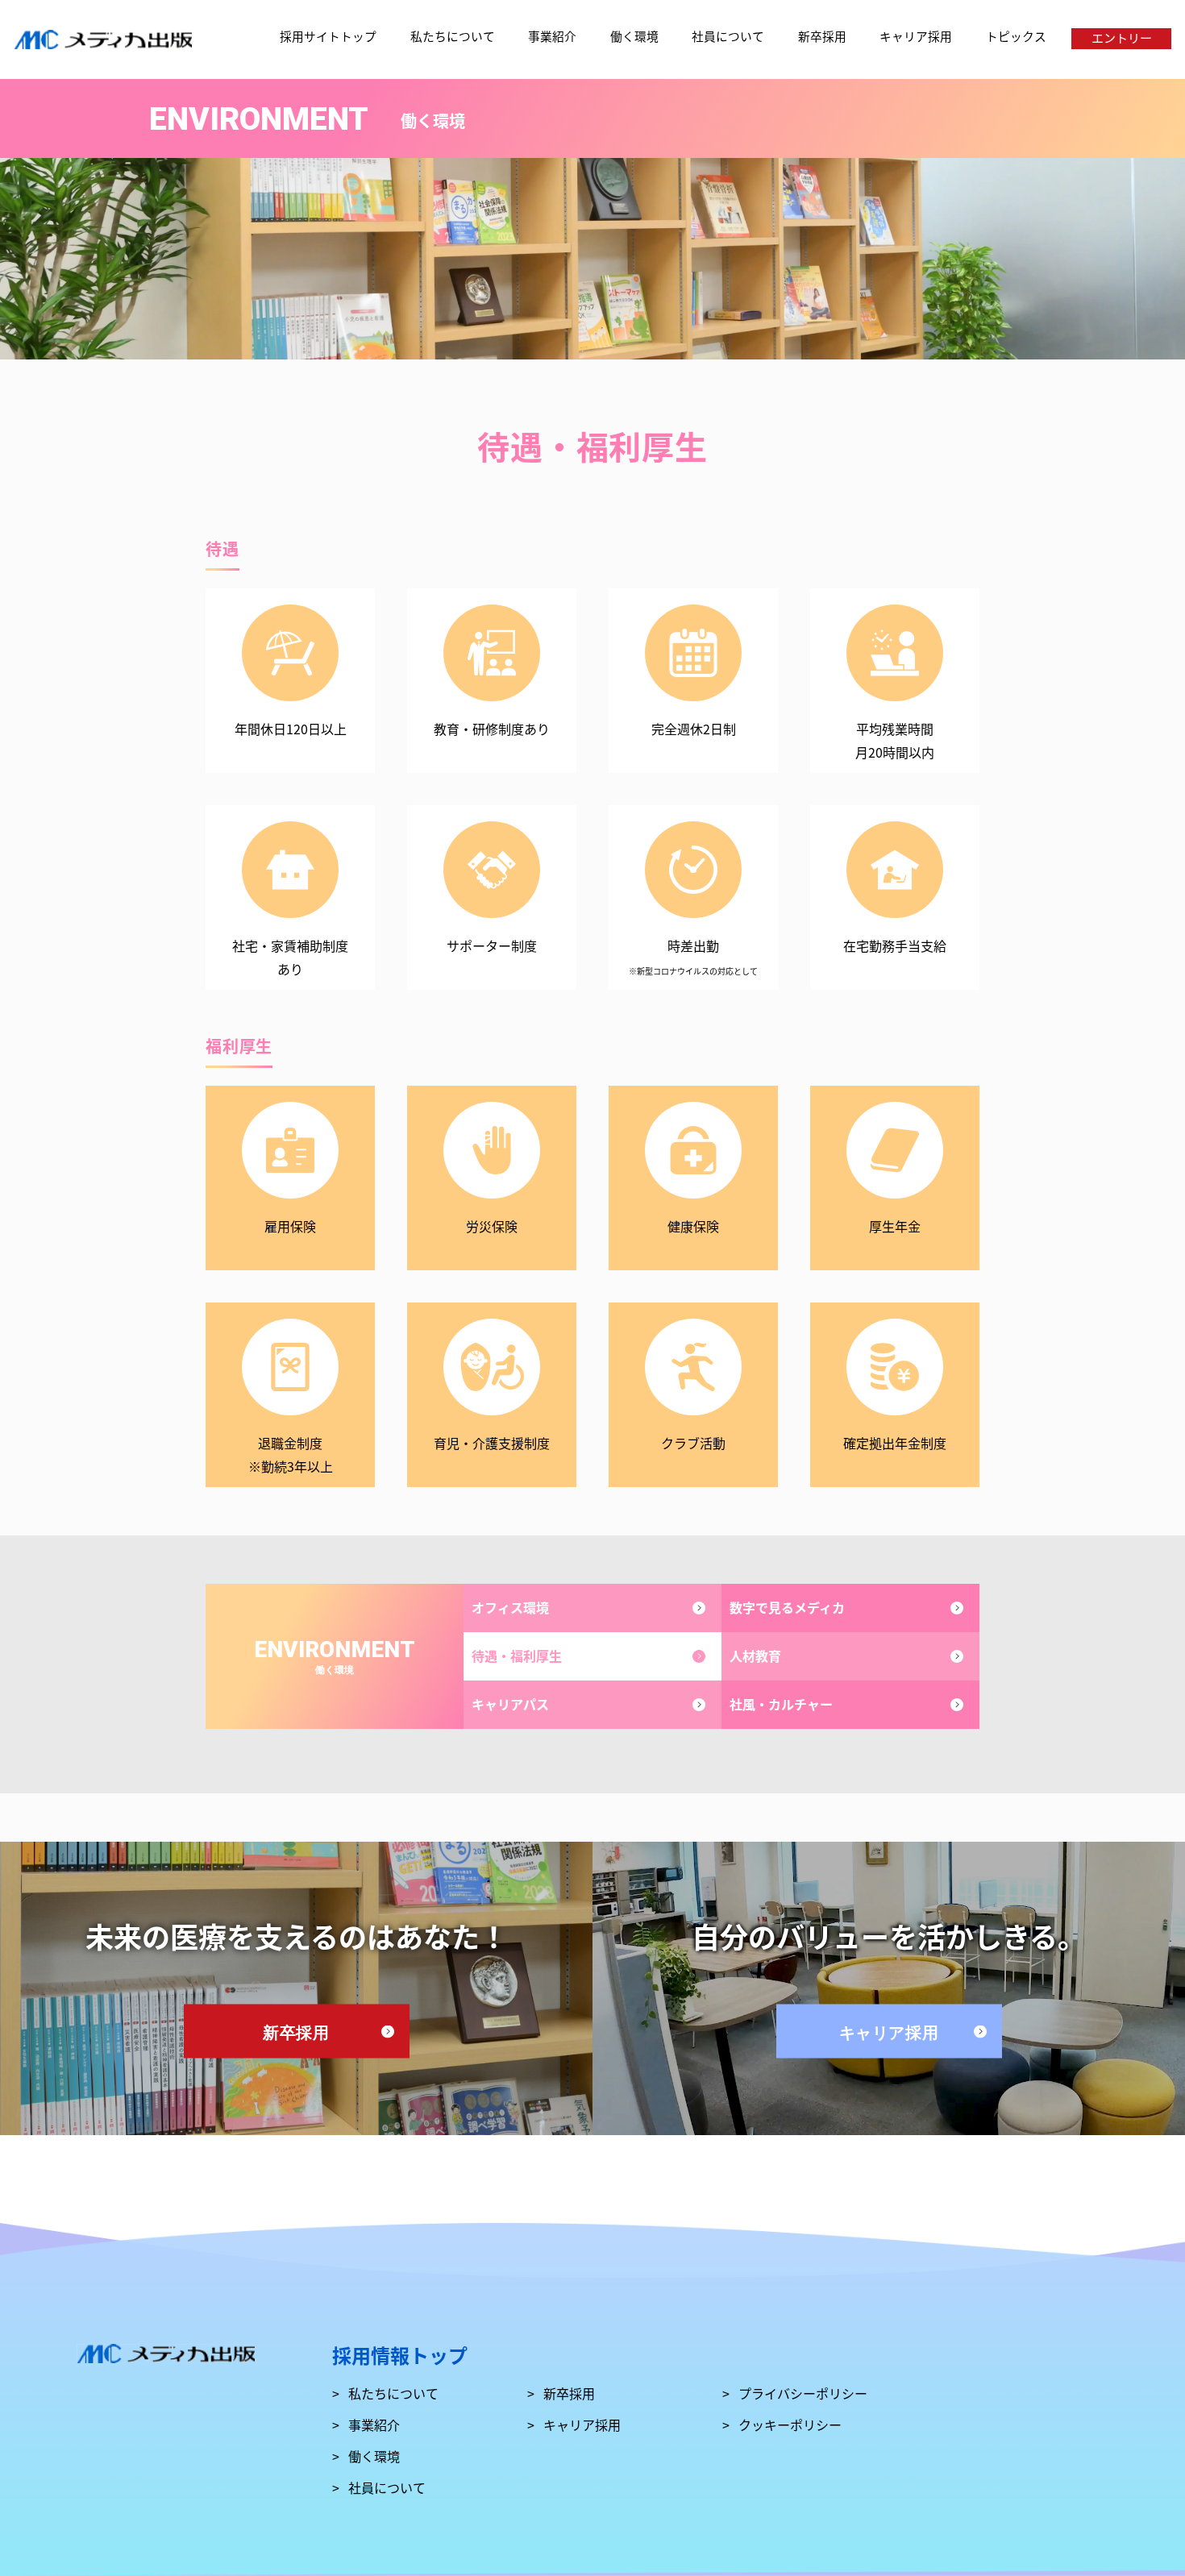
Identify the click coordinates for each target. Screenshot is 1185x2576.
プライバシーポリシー (803, 2392)
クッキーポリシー (790, 2424)
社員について (728, 36)
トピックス (1016, 36)
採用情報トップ (400, 2355)
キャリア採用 (916, 36)
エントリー (1122, 37)
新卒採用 (822, 36)
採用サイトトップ (328, 36)
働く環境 (634, 36)
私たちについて (453, 36)
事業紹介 (552, 36)
